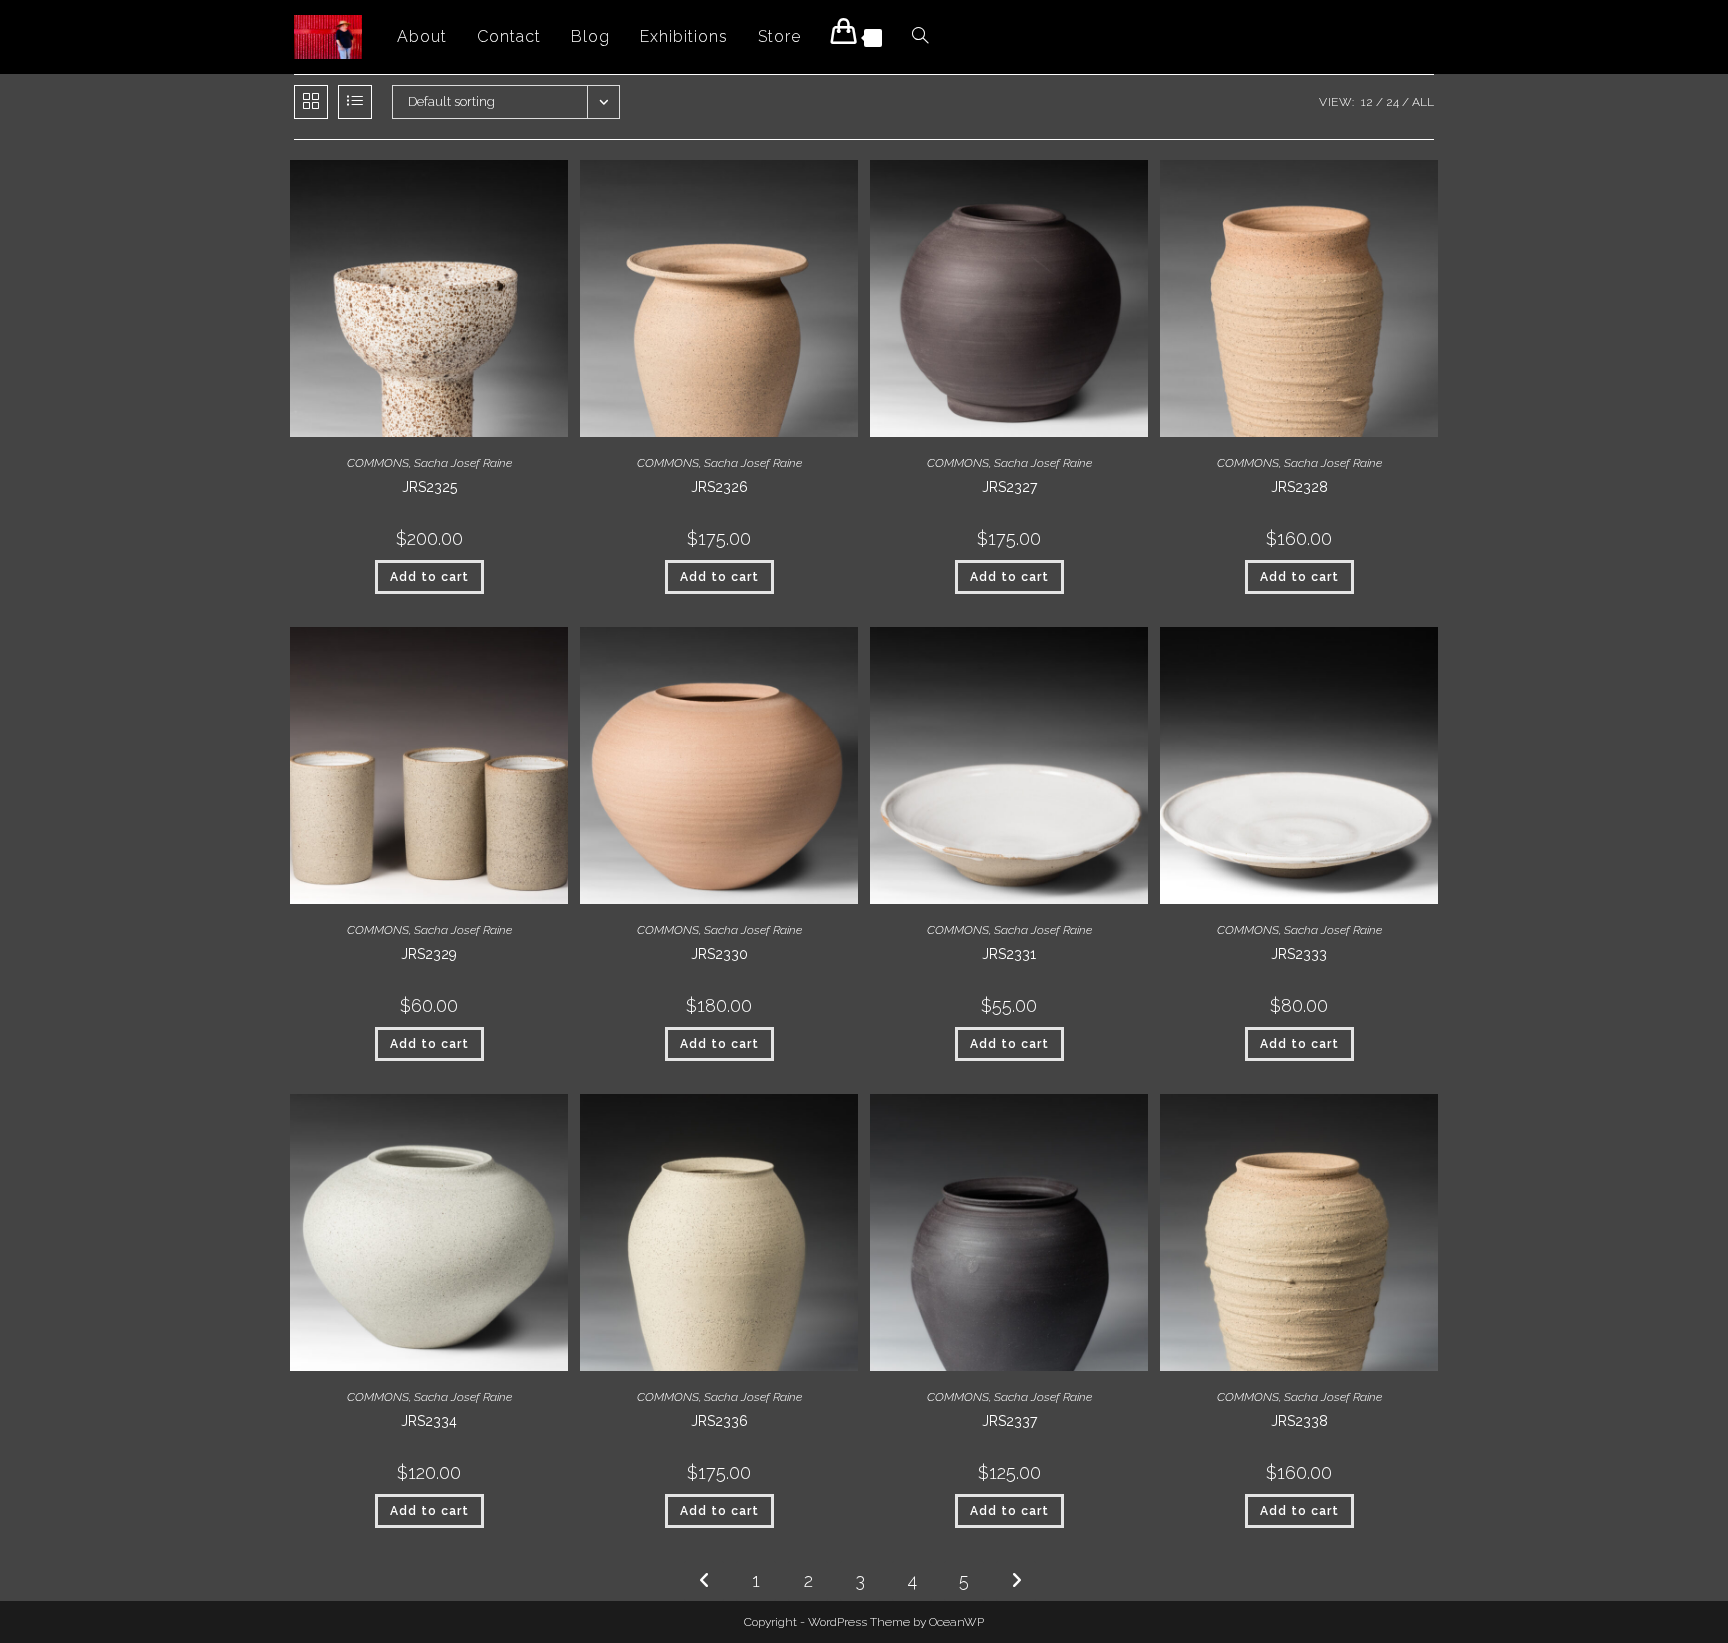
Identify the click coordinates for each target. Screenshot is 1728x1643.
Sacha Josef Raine (463, 463)
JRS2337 (1009, 1421)
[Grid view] (311, 102)
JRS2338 (1299, 1421)
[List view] (355, 102)
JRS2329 (429, 954)
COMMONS (378, 463)
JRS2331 (1009, 954)
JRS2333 (1299, 954)
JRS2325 (429, 487)
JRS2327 (1009, 487)
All (1423, 102)
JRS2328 (1299, 487)
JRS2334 (429, 1421)
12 (1367, 102)
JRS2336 (719, 1421)
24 (1392, 102)
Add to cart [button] (429, 577)
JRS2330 (719, 954)
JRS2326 (719, 487)
